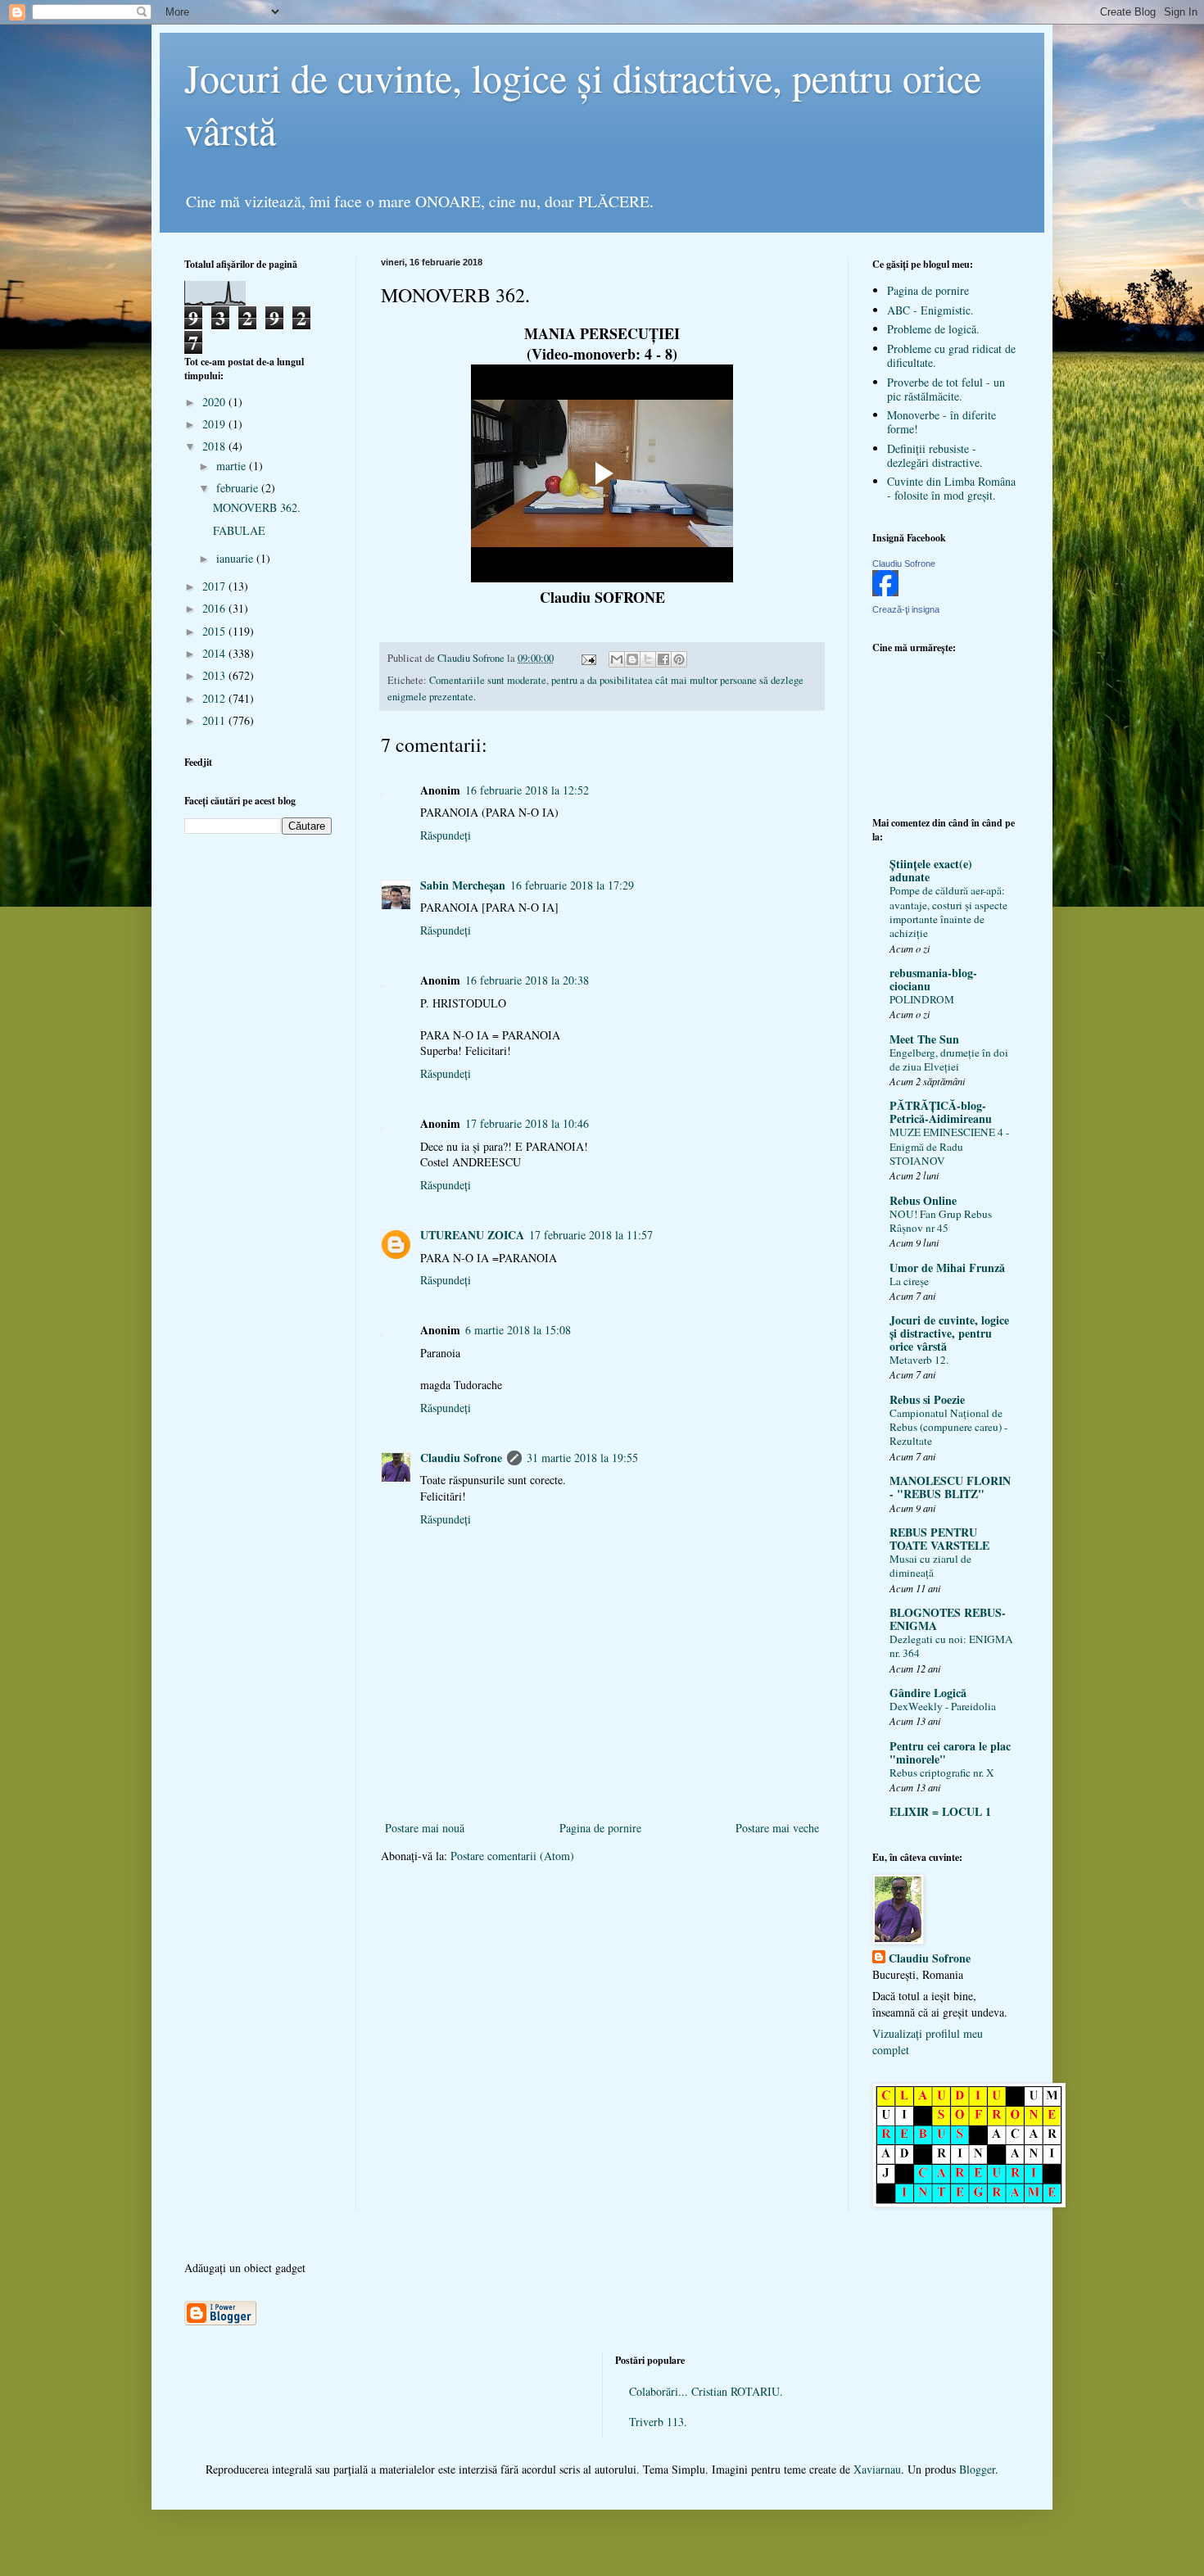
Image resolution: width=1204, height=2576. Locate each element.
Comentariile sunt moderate (488, 680)
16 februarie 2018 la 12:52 (527, 790)
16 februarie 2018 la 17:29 (572, 885)
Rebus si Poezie (927, 1399)
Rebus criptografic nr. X (942, 1772)
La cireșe (909, 1281)
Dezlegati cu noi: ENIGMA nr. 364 (951, 1646)
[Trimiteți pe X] (648, 659)
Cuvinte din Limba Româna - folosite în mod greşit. (951, 488)
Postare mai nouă (425, 1828)
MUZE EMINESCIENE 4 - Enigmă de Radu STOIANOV (949, 1146)
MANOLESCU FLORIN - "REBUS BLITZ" (950, 1487)
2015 (215, 631)
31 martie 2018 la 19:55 (582, 1458)
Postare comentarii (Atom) (512, 1856)
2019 (215, 424)
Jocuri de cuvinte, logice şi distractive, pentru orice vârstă (949, 1333)
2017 (215, 586)
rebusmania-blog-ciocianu (933, 979)
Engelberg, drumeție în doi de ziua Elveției (949, 1059)
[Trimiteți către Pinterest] (679, 659)
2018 (215, 446)
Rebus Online (923, 1200)
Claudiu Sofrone (461, 1458)
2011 (215, 720)
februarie (239, 488)
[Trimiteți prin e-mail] (617, 659)
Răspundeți (446, 835)
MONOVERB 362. (257, 507)
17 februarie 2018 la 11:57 (591, 1235)
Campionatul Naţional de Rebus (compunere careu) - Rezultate (948, 1427)
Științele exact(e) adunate (931, 870)
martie (233, 466)
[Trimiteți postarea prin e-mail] (588, 658)
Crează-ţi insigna (906, 609)
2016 (215, 608)
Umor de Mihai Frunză (947, 1268)
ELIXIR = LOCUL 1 (940, 1811)
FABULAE (239, 530)
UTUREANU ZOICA (472, 1235)
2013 (215, 675)
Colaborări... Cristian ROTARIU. (706, 2391)
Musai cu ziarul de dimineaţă (930, 1566)
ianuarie (236, 558)
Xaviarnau (877, 2469)
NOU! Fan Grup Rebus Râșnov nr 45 (941, 1221)
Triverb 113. (658, 2422)
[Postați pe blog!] (632, 659)
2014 (215, 653)
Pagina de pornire (600, 1828)
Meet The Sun (924, 1039)
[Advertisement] (602, 1791)
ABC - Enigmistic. (930, 310)
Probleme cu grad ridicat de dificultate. (951, 355)
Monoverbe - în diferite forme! (941, 422)
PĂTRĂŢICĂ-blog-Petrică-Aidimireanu (941, 1112)
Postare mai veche (777, 1828)
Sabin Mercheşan (463, 885)
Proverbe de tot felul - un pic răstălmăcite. (946, 389)
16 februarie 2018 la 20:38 (527, 980)
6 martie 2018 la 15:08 (518, 1330)
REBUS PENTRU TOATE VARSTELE (939, 1539)
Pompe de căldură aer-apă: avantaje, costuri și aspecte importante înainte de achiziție (948, 912)
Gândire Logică (928, 1693)
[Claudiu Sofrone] (885, 592)
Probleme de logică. (933, 329)
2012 (215, 698)
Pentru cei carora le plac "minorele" (950, 1752)
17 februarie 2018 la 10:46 (527, 1123)
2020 (215, 402)
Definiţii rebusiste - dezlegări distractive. (935, 455)
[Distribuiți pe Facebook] (663, 659)
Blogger (977, 2469)
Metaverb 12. (919, 1360)
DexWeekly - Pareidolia (943, 1706)
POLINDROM (922, 999)
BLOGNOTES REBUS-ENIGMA (948, 1619)
